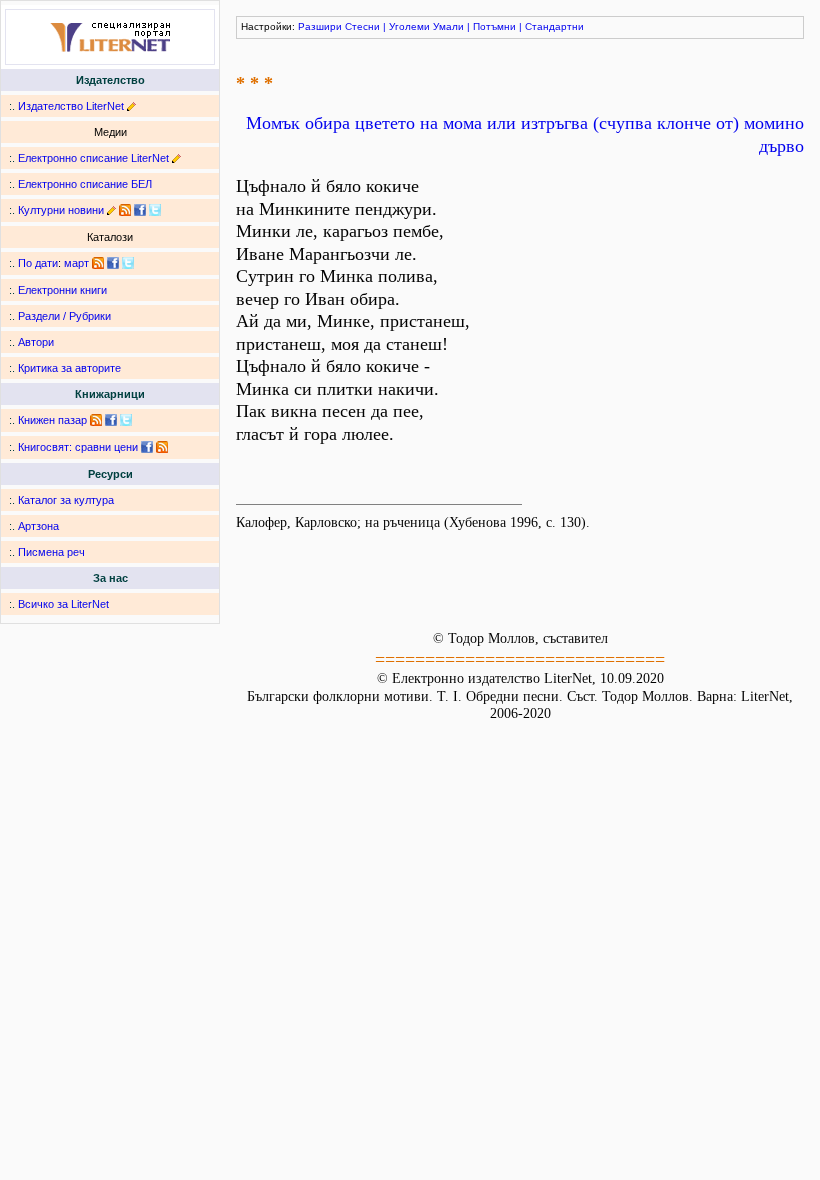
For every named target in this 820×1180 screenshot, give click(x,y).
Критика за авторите (69, 368)
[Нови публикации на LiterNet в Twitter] (128, 263)
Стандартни (554, 26)
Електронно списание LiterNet (93, 158)
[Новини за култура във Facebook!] (140, 210)
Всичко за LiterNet (63, 604)
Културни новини (61, 210)
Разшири (320, 26)
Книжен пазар (52, 420)
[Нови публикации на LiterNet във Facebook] (113, 263)
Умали (448, 26)
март (76, 263)
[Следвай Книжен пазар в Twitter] (126, 420)
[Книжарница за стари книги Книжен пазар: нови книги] (96, 420)
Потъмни (494, 26)
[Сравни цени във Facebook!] (147, 447)
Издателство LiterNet (71, 106)
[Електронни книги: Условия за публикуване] (131, 106)
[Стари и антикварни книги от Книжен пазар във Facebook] (111, 420)
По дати (38, 263)
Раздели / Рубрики (64, 316)
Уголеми (409, 26)
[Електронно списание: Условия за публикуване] (176, 158)
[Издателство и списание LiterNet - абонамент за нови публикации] (98, 263)
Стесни (362, 26)
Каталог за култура (66, 500)
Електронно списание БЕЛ (85, 184)
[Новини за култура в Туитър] (155, 210)
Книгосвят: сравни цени (78, 447)
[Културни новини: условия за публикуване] (111, 210)
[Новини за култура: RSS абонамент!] (125, 210)
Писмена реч (51, 552)
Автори (36, 342)
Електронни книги (62, 290)
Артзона (38, 526)
